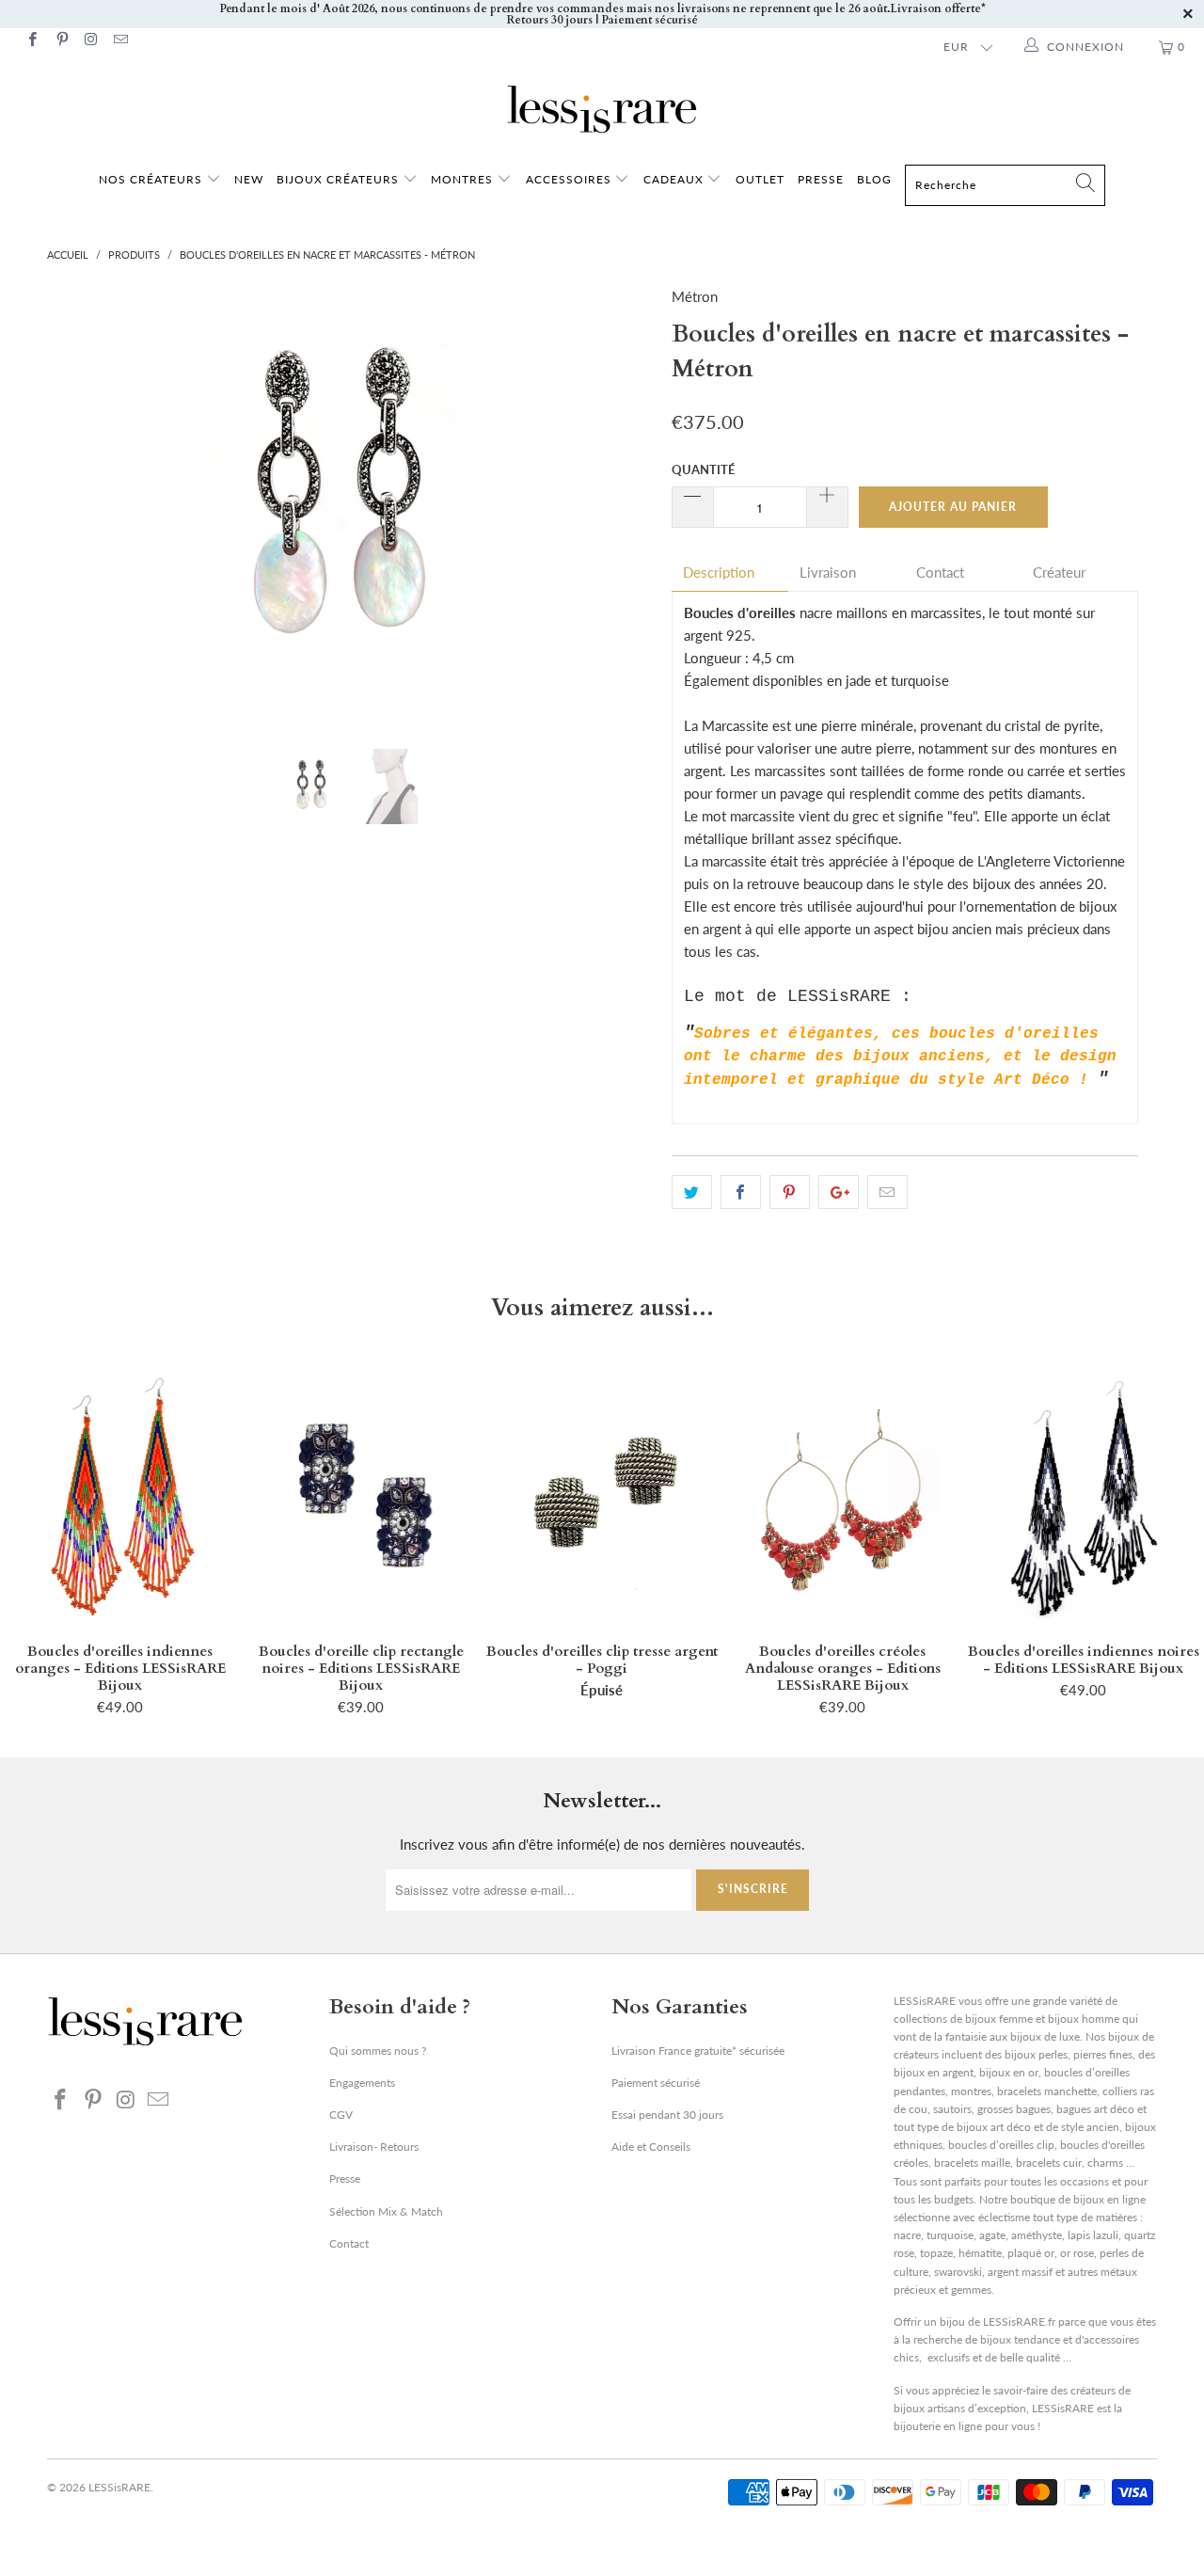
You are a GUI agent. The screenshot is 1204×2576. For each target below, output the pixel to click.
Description (719, 572)
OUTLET (760, 179)
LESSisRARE (119, 2487)
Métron (695, 296)
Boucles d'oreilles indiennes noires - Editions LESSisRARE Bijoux (1084, 1497)
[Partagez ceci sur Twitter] (692, 1192)
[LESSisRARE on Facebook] (32, 41)
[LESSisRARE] (602, 109)
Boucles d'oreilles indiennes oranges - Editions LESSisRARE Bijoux (120, 1497)
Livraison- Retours (374, 2147)
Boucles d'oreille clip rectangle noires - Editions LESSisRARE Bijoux (361, 1497)
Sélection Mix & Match (386, 2211)
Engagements (362, 2083)
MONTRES (464, 179)
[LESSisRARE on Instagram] (91, 41)
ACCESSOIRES (570, 179)
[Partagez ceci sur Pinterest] (790, 1192)
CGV (341, 2115)
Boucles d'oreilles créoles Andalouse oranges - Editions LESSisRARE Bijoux (843, 1497)
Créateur (1059, 572)
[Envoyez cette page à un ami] (887, 1192)
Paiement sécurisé (656, 2083)
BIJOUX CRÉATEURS (340, 179)
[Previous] (79, 503)
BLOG (874, 179)
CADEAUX (673, 179)
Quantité (703, 469)
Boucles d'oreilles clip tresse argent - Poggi (602, 1497)
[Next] (620, 503)
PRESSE (821, 179)
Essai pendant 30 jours (667, 2115)
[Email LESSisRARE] (120, 41)
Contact (940, 572)
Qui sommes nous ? (378, 2051)
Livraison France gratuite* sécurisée (698, 2051)
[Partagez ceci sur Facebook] (741, 1192)
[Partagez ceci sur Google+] (839, 1192)
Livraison (828, 572)
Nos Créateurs (150, 179)
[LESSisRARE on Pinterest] (61, 41)
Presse (345, 2178)
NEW (249, 179)
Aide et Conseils (651, 2147)
